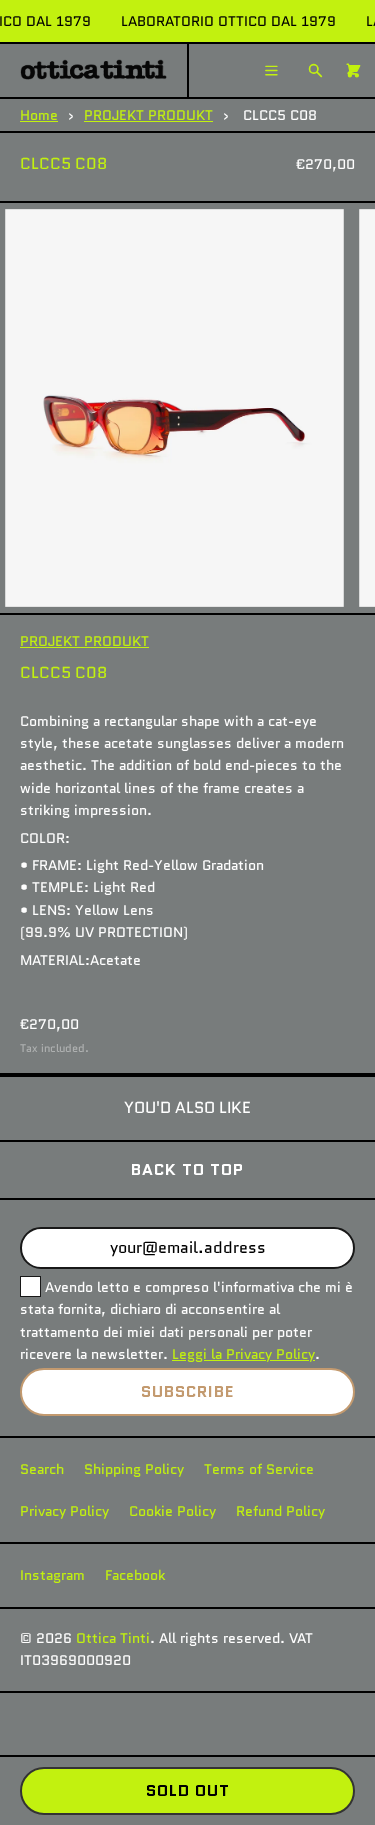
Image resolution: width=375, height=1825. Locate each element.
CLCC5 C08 (63, 163)
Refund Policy (280, 1511)
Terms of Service (259, 1469)
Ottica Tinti (113, 1638)
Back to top (187, 1169)
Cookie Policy (172, 1511)
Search (42, 1469)
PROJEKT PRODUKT (148, 115)
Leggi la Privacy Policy (243, 1354)
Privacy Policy (64, 1511)
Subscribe (187, 1391)
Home (39, 115)
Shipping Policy (134, 1469)
